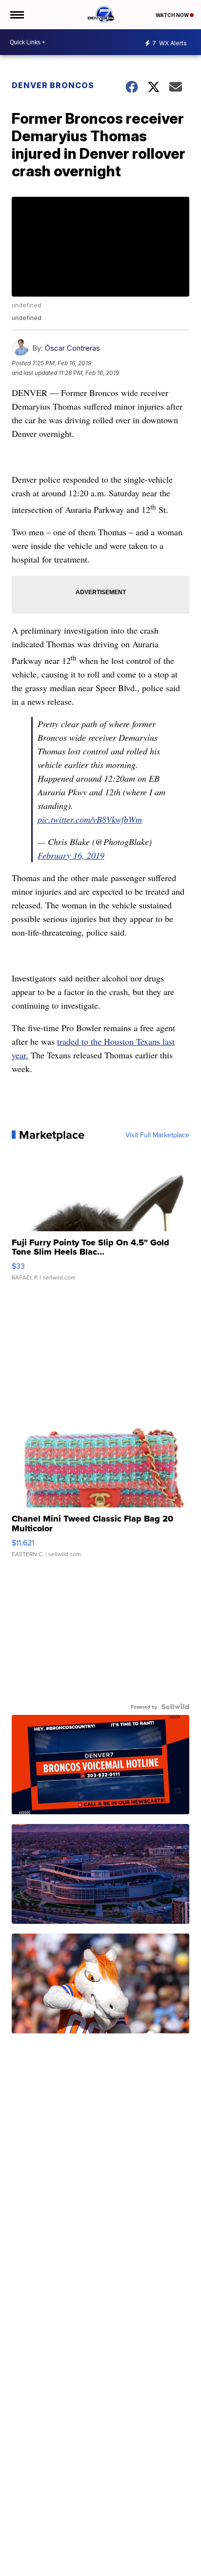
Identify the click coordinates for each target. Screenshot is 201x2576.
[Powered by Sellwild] (175, 1707)
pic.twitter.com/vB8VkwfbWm (90, 819)
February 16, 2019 (71, 855)
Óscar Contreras (72, 348)
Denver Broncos (53, 85)
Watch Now (173, 15)
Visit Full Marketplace (157, 1135)
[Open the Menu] (16, 15)
